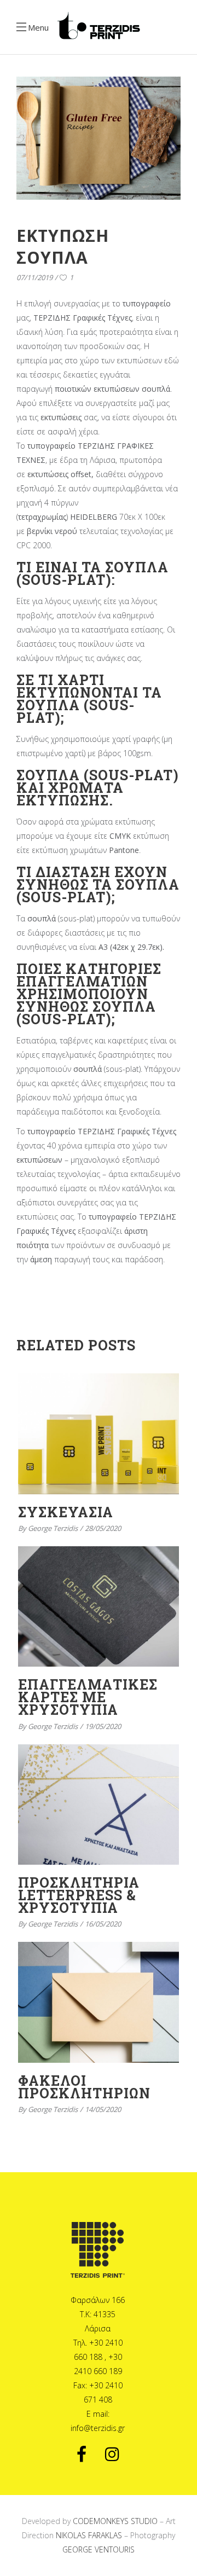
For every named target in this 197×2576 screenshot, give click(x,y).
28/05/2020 (103, 1528)
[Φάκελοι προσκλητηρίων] (99, 2002)
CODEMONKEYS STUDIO (115, 2521)
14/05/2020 (103, 2109)
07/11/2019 (34, 277)
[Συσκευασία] (99, 1434)
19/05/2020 (103, 1726)
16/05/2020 (103, 1924)
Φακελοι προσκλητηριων (84, 2087)
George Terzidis (53, 1528)
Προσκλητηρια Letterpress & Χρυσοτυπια (79, 1895)
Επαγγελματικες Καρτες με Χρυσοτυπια (88, 1697)
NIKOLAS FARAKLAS (89, 2535)
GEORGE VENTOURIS (99, 2549)
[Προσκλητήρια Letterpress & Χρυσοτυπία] (99, 1805)
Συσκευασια (66, 1512)
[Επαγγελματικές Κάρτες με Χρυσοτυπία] (99, 1607)
